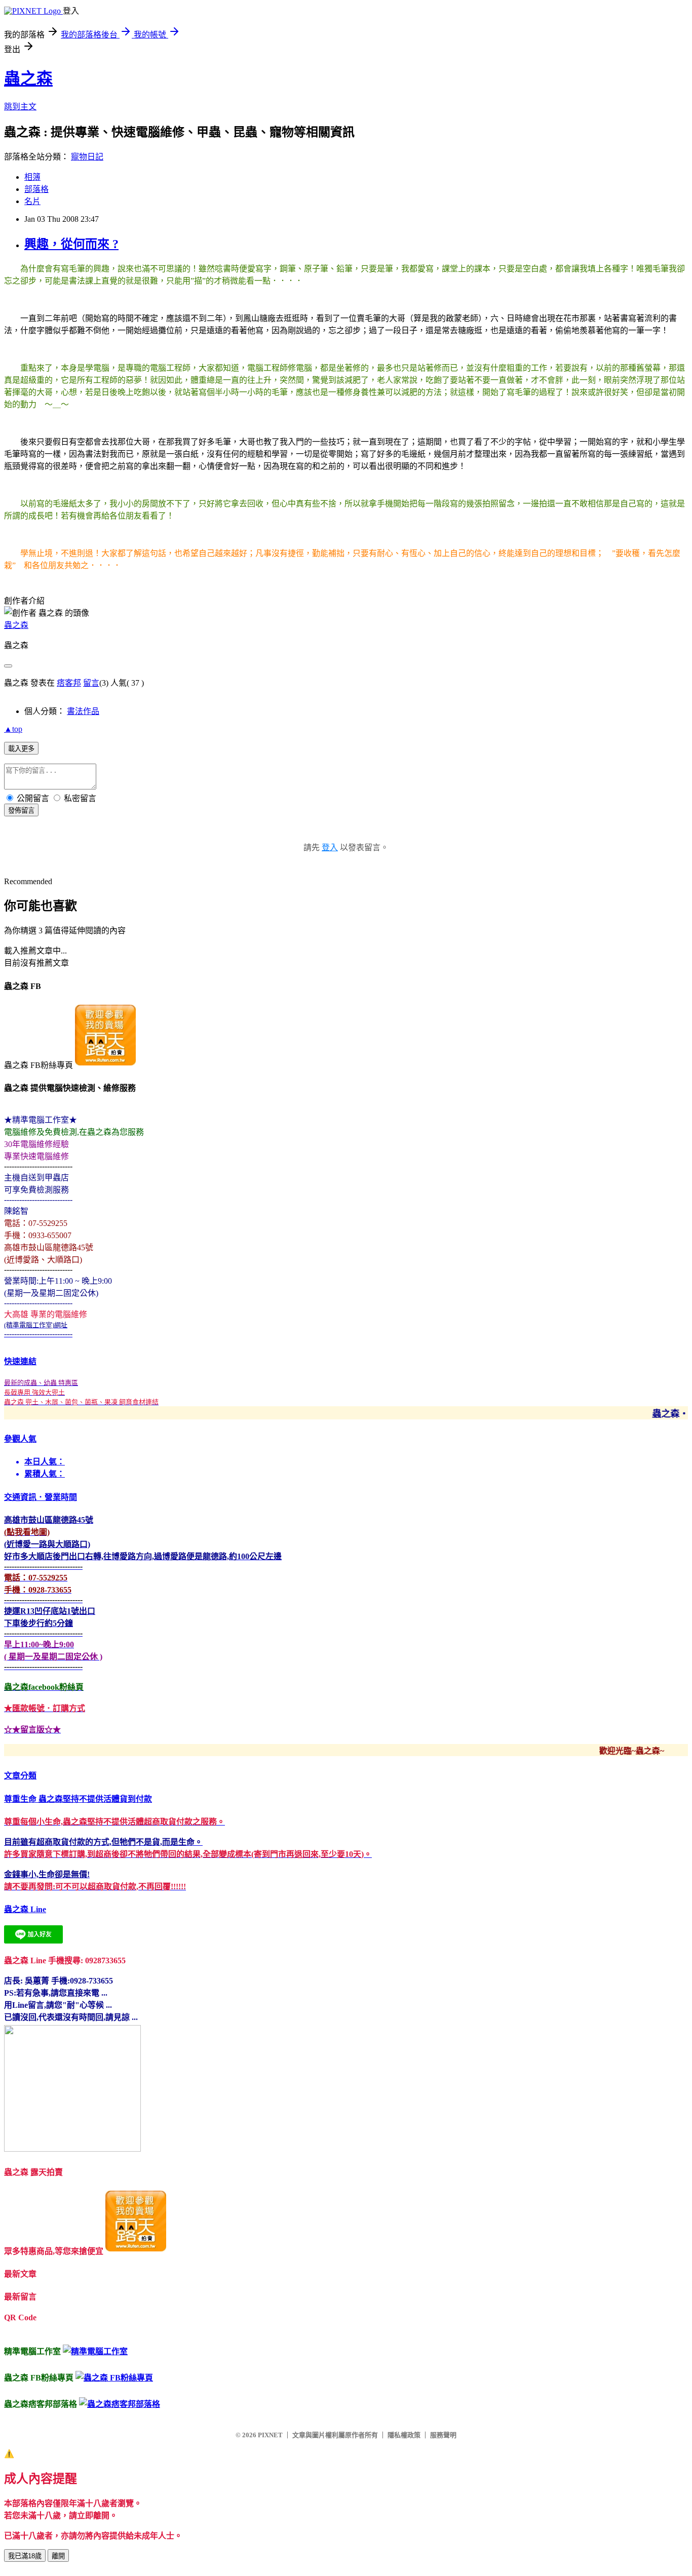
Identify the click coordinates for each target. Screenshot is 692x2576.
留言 (91, 683)
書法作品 (83, 711)
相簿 (32, 177)
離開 (58, 2556)
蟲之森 (28, 78)
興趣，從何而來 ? (71, 244)
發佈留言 (21, 810)
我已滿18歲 (25, 2556)
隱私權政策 (404, 2435)
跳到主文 (20, 107)
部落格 (36, 189)
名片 (32, 201)
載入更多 (21, 749)
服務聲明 (443, 2435)
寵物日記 (87, 157)
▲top (13, 729)
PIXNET (270, 2435)
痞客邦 (69, 683)
